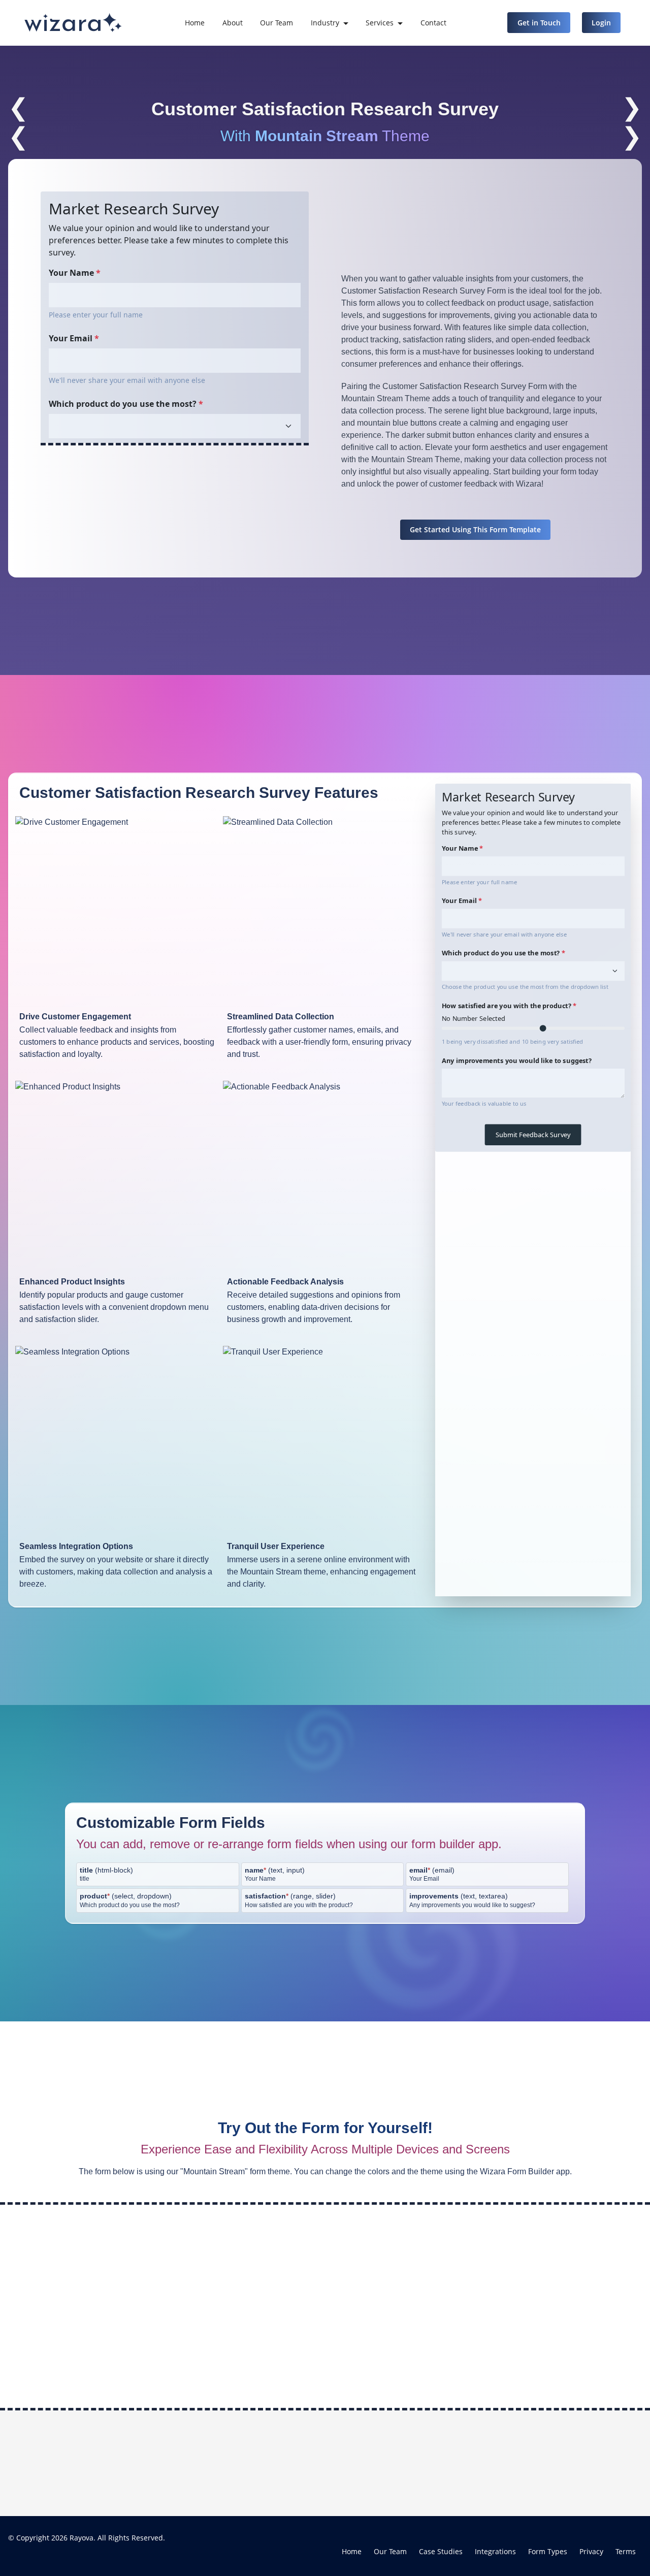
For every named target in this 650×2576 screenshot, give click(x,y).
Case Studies (441, 2551)
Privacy (591, 2551)
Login (601, 23)
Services (380, 23)
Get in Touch (539, 23)
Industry (325, 23)
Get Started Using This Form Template (475, 529)
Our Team (277, 23)
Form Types (548, 2551)
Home (195, 23)
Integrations (495, 2551)
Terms (626, 2551)
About (233, 23)
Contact (433, 23)
